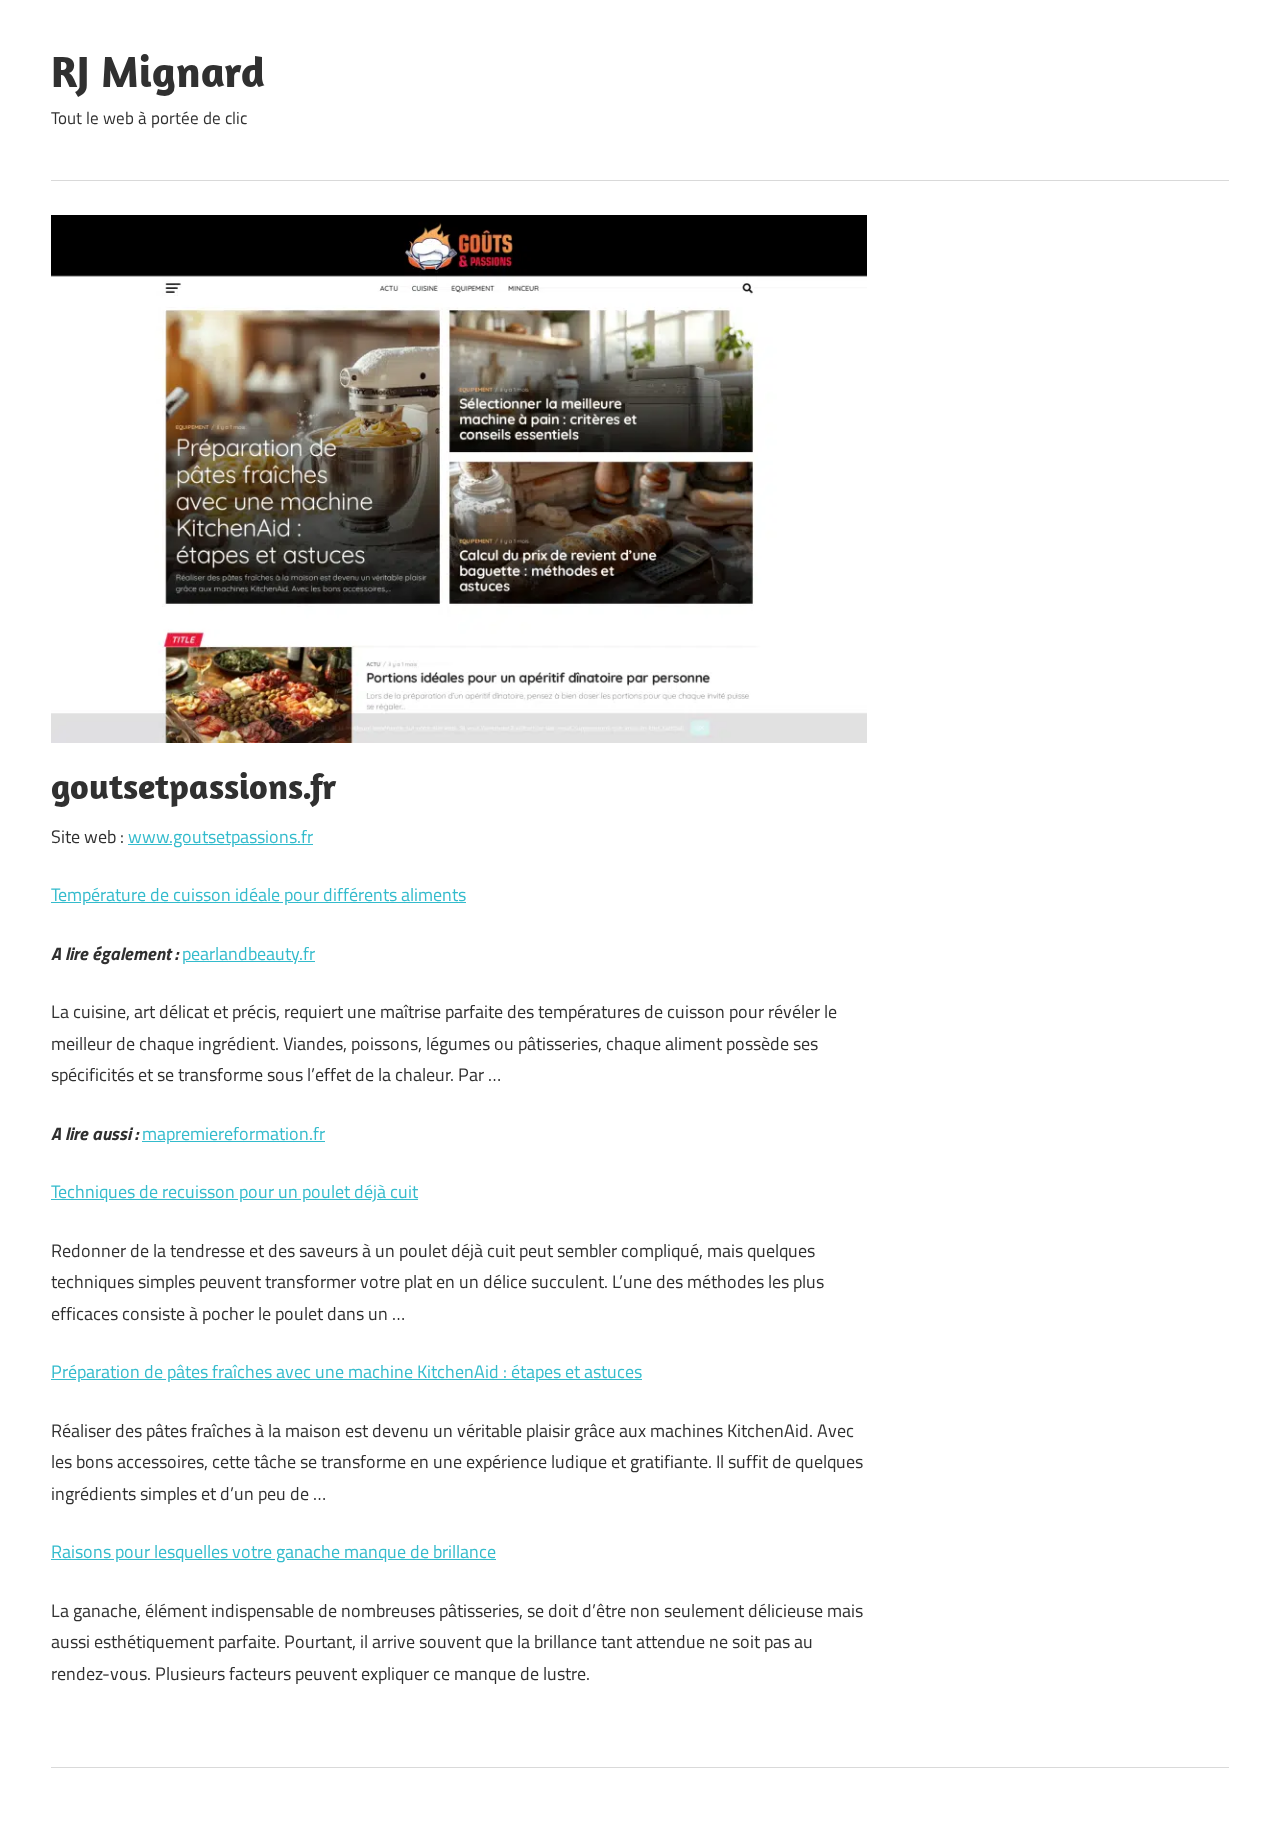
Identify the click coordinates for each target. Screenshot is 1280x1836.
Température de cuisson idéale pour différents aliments (258, 894)
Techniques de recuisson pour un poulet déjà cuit (234, 1191)
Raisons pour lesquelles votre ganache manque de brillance (273, 1551)
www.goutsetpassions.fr (220, 836)
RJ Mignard (158, 71)
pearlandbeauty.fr (248, 953)
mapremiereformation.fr (233, 1133)
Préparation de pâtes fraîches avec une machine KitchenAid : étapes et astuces (346, 1371)
